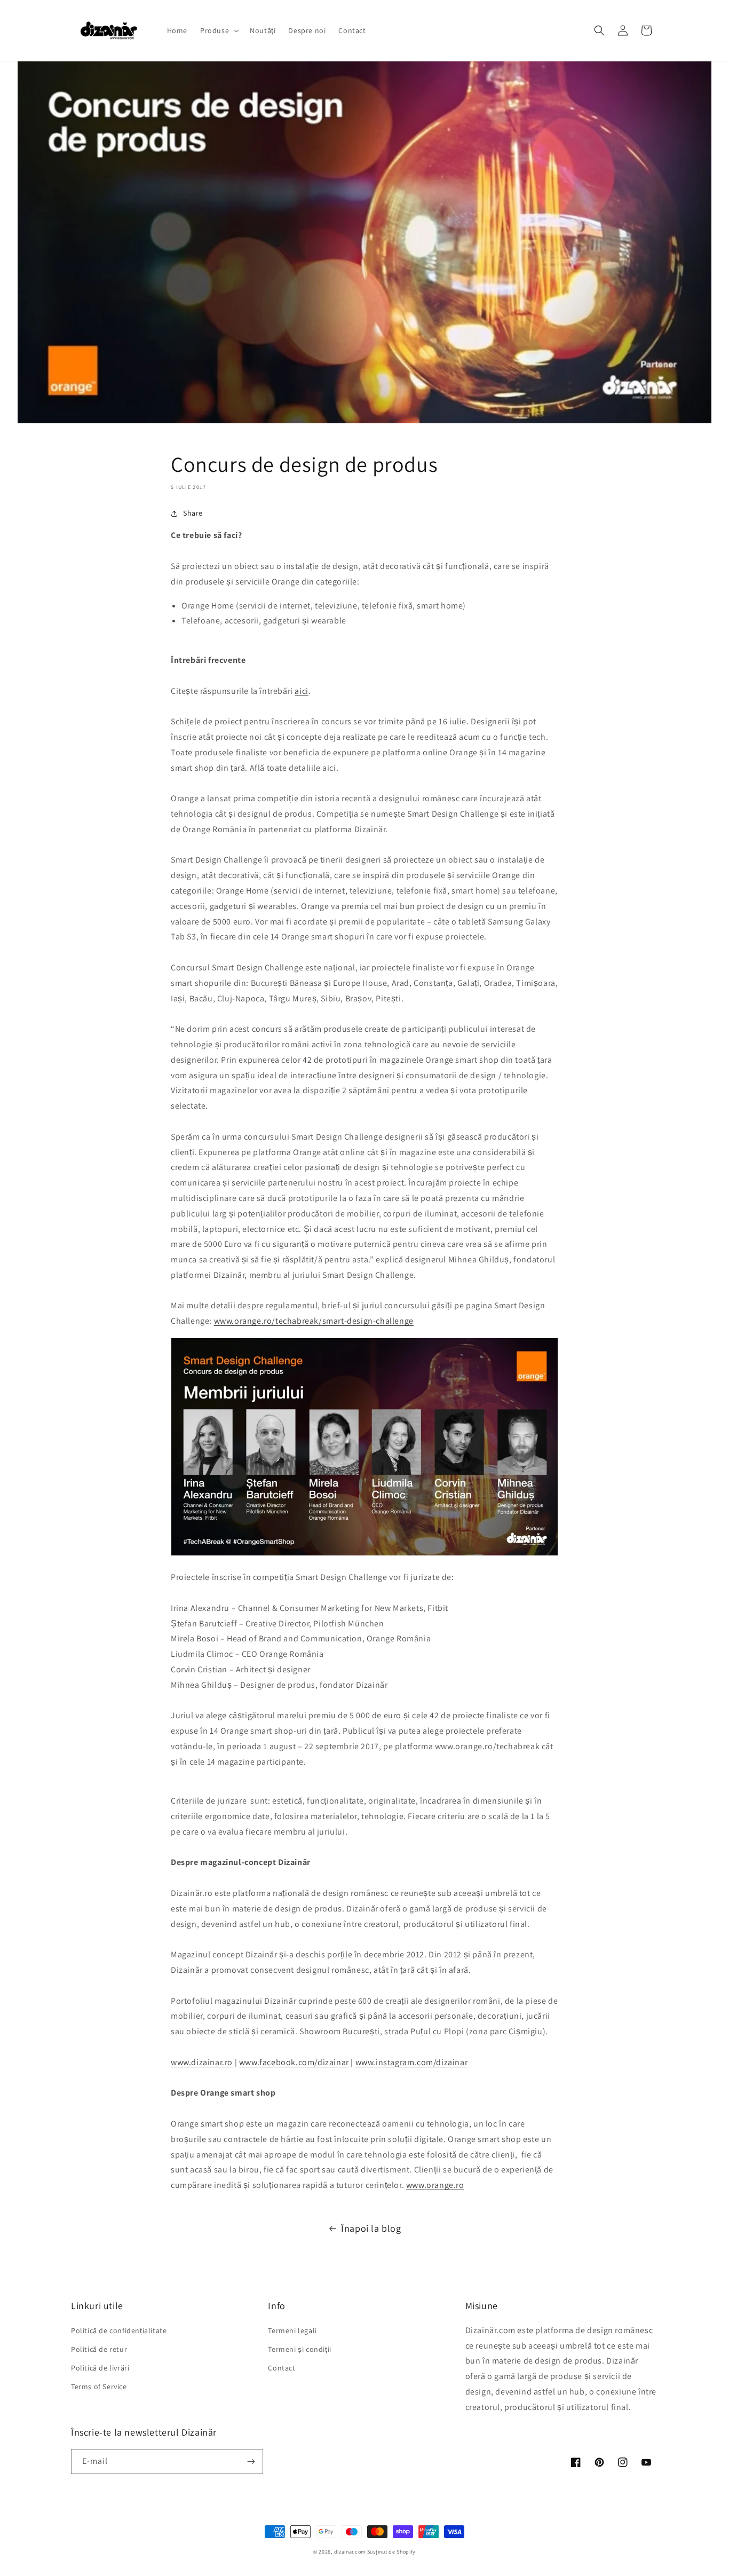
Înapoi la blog (371, 2228)
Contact (282, 2368)
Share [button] (193, 513)
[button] (219, 30)
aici (301, 691)
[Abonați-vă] (251, 2462)
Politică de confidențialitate (119, 2330)
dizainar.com (350, 2552)
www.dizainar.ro (202, 2062)
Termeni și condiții (299, 2349)
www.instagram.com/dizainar (412, 2062)
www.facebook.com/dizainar (294, 2062)
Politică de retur (99, 2349)
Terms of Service (99, 2387)
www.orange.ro (435, 2185)
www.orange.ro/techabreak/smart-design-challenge (314, 1321)
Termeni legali (292, 2330)
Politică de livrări (100, 2368)
